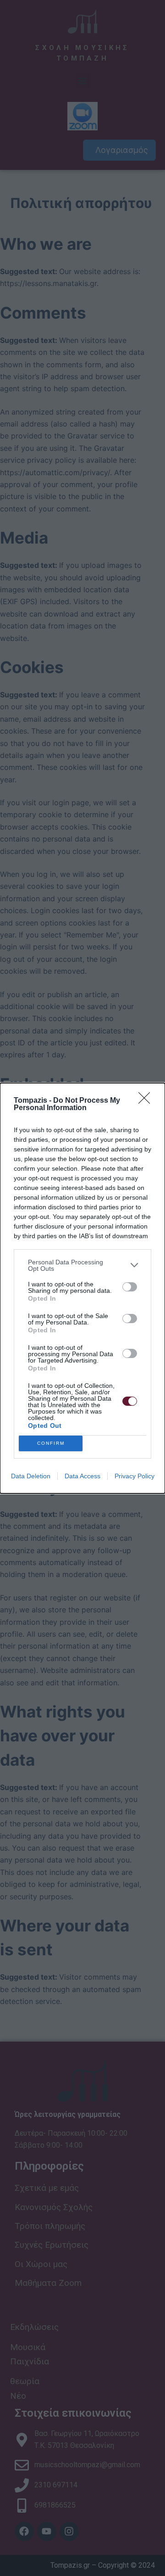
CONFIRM (51, 1443)
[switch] (130, 1287)
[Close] (147, 1101)
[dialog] (82, 1288)
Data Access (82, 1476)
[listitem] (82, 1265)
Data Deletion (31, 1476)
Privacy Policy (135, 1476)
